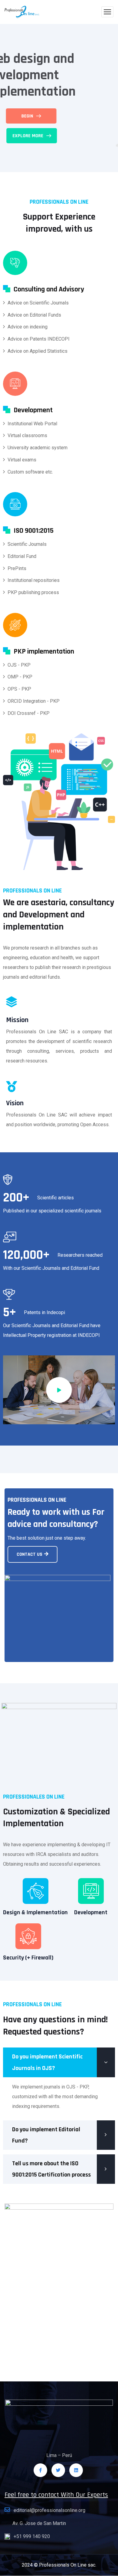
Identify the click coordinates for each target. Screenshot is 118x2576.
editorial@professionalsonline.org (49, 2510)
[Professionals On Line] (22, 12)
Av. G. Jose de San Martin (39, 2523)
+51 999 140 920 (32, 2536)
